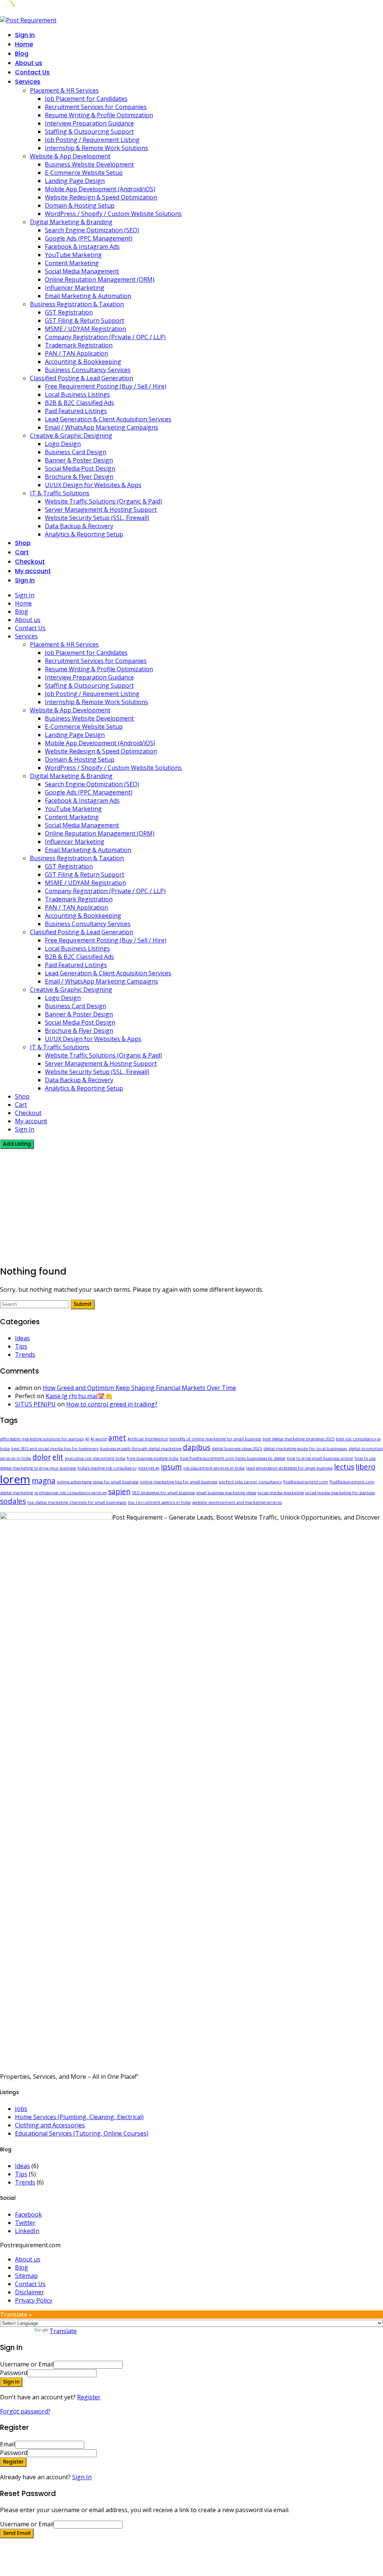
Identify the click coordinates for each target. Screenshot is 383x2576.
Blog (22, 54)
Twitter (25, 2223)
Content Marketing (72, 263)
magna (44, 1481)
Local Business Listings (77, 394)
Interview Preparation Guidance (89, 123)
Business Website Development (89, 164)
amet (117, 1438)
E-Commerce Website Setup (84, 173)
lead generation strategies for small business (289, 1468)
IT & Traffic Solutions (60, 493)
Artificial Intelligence (148, 1439)
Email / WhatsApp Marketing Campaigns (102, 427)
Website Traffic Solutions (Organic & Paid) (103, 501)
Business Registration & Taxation (77, 304)
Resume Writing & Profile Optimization (99, 115)
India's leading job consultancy (107, 1468)
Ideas (22, 1338)
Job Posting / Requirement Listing (92, 140)
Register (89, 2397)
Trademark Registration (79, 345)
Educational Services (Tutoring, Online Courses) (82, 2133)
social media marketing (281, 1493)
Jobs (21, 2109)
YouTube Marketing (73, 255)
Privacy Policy (34, 2300)
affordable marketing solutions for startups (42, 1439)
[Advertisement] (191, 1205)
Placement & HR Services (64, 90)
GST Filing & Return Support (85, 321)
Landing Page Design (75, 181)
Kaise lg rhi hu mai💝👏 (79, 1396)
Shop (23, 543)
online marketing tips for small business (179, 1482)
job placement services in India (214, 1468)
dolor (42, 1457)
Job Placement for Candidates (86, 99)
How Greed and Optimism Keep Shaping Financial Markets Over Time (139, 1388)
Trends (25, 1354)
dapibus (197, 1448)
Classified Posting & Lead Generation (82, 378)
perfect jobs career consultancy (250, 1482)
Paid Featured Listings (76, 411)
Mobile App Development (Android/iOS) (100, 189)
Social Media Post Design (80, 468)
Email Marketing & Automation (88, 296)
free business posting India (153, 1458)
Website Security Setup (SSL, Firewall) (97, 518)
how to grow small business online (320, 1458)
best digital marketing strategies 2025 (298, 1439)
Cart (22, 552)
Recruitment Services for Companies (96, 107)
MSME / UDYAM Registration (85, 329)
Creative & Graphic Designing (71, 436)
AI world (99, 1439)
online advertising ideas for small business (98, 1482)
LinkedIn (27, 2231)
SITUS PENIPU (35, 1404)
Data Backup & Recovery (79, 526)
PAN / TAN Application (76, 353)
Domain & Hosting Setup (80, 205)
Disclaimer (30, 2292)
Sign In (82, 2477)
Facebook (28, 2214)
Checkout (30, 562)
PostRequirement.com (306, 1482)
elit (58, 1457)
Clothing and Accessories (50, 2125)
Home (24, 44)
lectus (344, 1467)
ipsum (171, 1467)
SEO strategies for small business (163, 1493)
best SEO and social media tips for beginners (55, 1449)
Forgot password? (25, 2411)
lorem (15, 1479)
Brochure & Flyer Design (79, 477)
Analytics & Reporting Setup (84, 534)
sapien (119, 1492)
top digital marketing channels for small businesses (77, 1502)
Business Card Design (76, 452)
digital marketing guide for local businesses (305, 1449)
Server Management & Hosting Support (101, 510)
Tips (21, 1346)
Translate (63, 2331)
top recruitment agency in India (159, 1502)
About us (29, 63)
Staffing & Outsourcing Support (89, 131)
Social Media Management (82, 271)
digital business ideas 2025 (237, 1449)
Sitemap (26, 2276)
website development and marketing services (237, 1502)
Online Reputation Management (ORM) (100, 279)
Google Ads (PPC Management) (89, 238)
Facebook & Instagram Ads (82, 247)
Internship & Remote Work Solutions (96, 148)
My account (33, 571)
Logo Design (63, 444)
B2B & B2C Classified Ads (79, 403)
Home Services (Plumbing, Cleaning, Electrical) (79, 2117)
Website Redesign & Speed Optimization (101, 197)
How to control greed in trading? (112, 1404)
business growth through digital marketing (141, 1449)
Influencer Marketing (75, 288)
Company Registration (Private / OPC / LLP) (105, 337)
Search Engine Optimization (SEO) (92, 230)
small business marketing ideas (226, 1493)
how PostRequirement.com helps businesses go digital (233, 1458)
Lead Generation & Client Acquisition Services (108, 419)
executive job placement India (95, 1458)
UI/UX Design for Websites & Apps (93, 485)
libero (366, 1467)
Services (28, 82)
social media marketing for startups (340, 1493)
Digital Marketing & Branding (71, 222)
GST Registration (69, 312)
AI (87, 1439)
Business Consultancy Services (88, 370)
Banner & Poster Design (79, 460)
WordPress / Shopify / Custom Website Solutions (113, 214)
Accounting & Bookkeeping (83, 362)
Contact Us (32, 72)
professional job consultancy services (71, 1493)
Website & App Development (70, 156)
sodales (13, 1501)
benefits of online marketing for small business (215, 1439)
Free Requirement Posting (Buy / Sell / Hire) (106, 386)
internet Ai (149, 1468)
